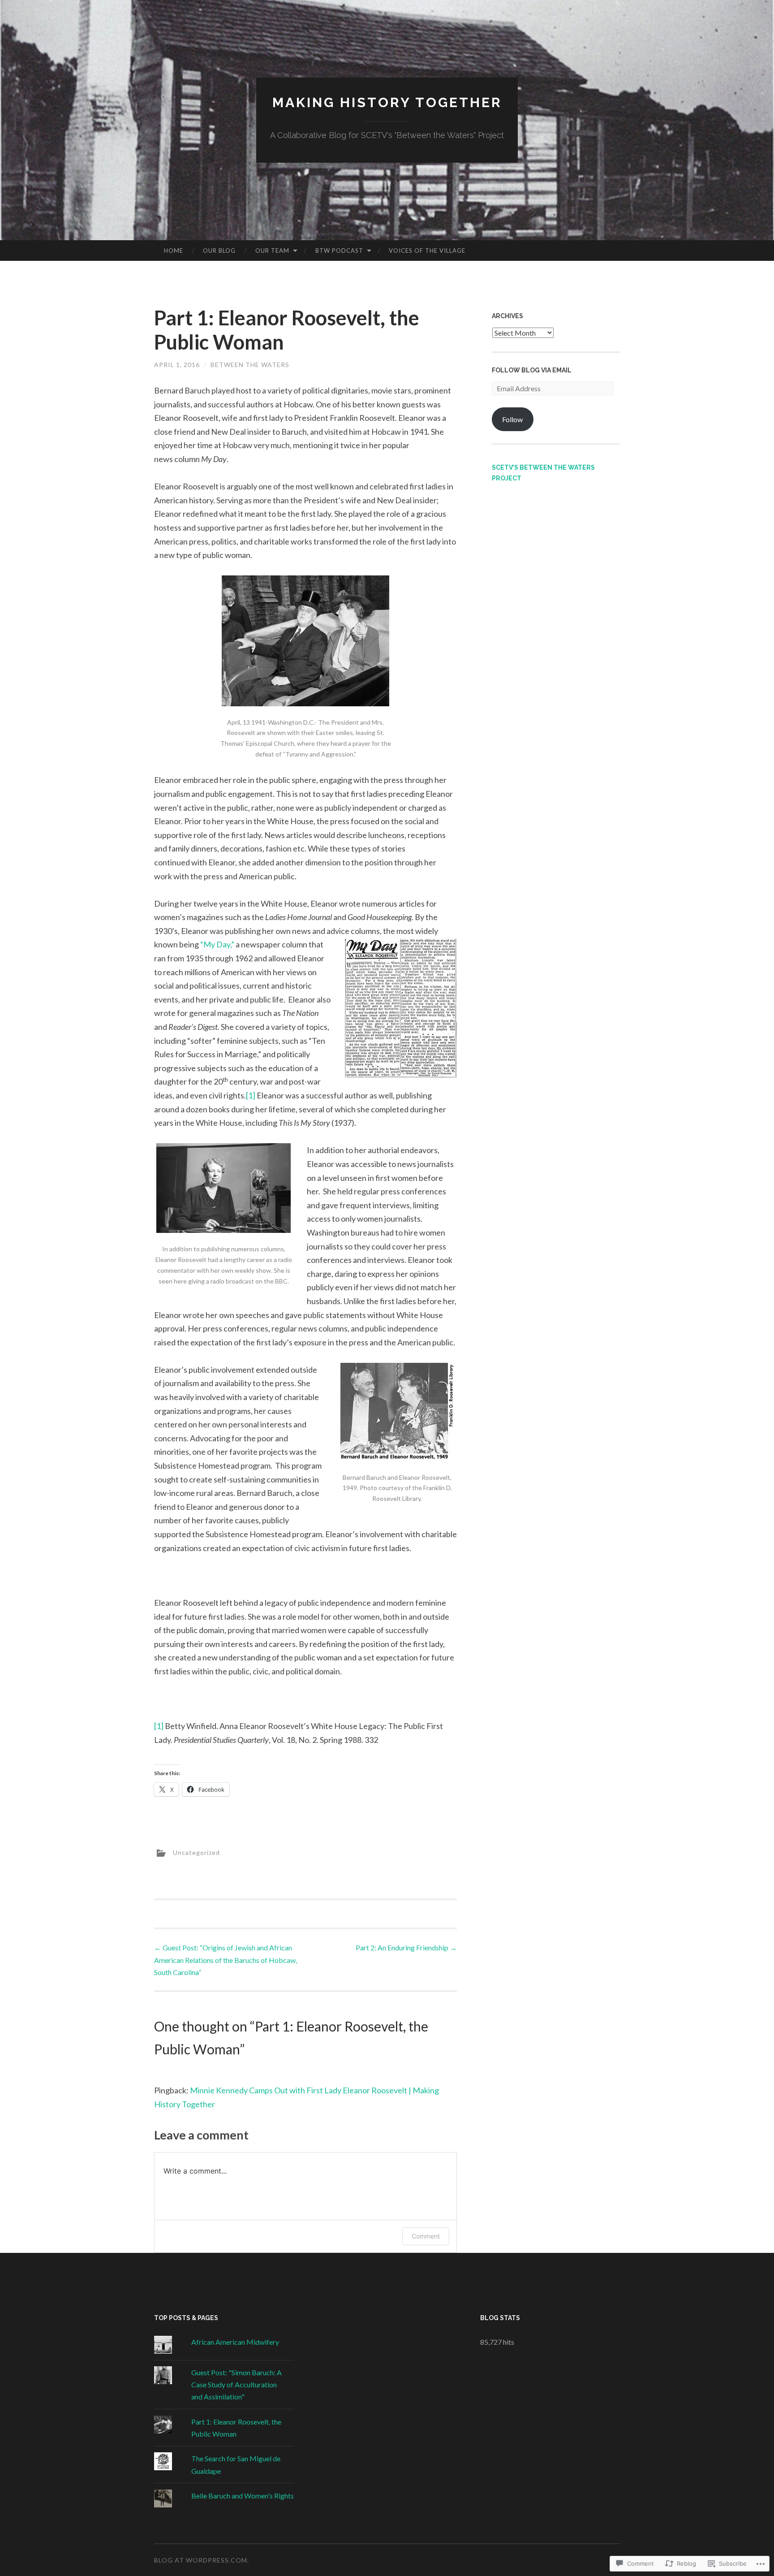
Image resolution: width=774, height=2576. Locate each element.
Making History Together (387, 102)
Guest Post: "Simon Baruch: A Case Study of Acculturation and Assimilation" (236, 2384)
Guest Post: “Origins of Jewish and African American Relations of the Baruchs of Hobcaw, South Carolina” (226, 1960)
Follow (512, 419)
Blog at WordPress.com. (202, 2560)
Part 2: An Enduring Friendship (406, 1947)
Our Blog (219, 251)
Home (174, 251)
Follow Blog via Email (532, 370)
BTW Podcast (339, 251)
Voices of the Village (427, 251)
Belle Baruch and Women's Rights (243, 2496)
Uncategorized (196, 1852)
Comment (426, 2236)
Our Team (272, 251)
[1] (251, 1095)
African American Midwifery (235, 2342)
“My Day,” (217, 944)
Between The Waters (250, 365)
